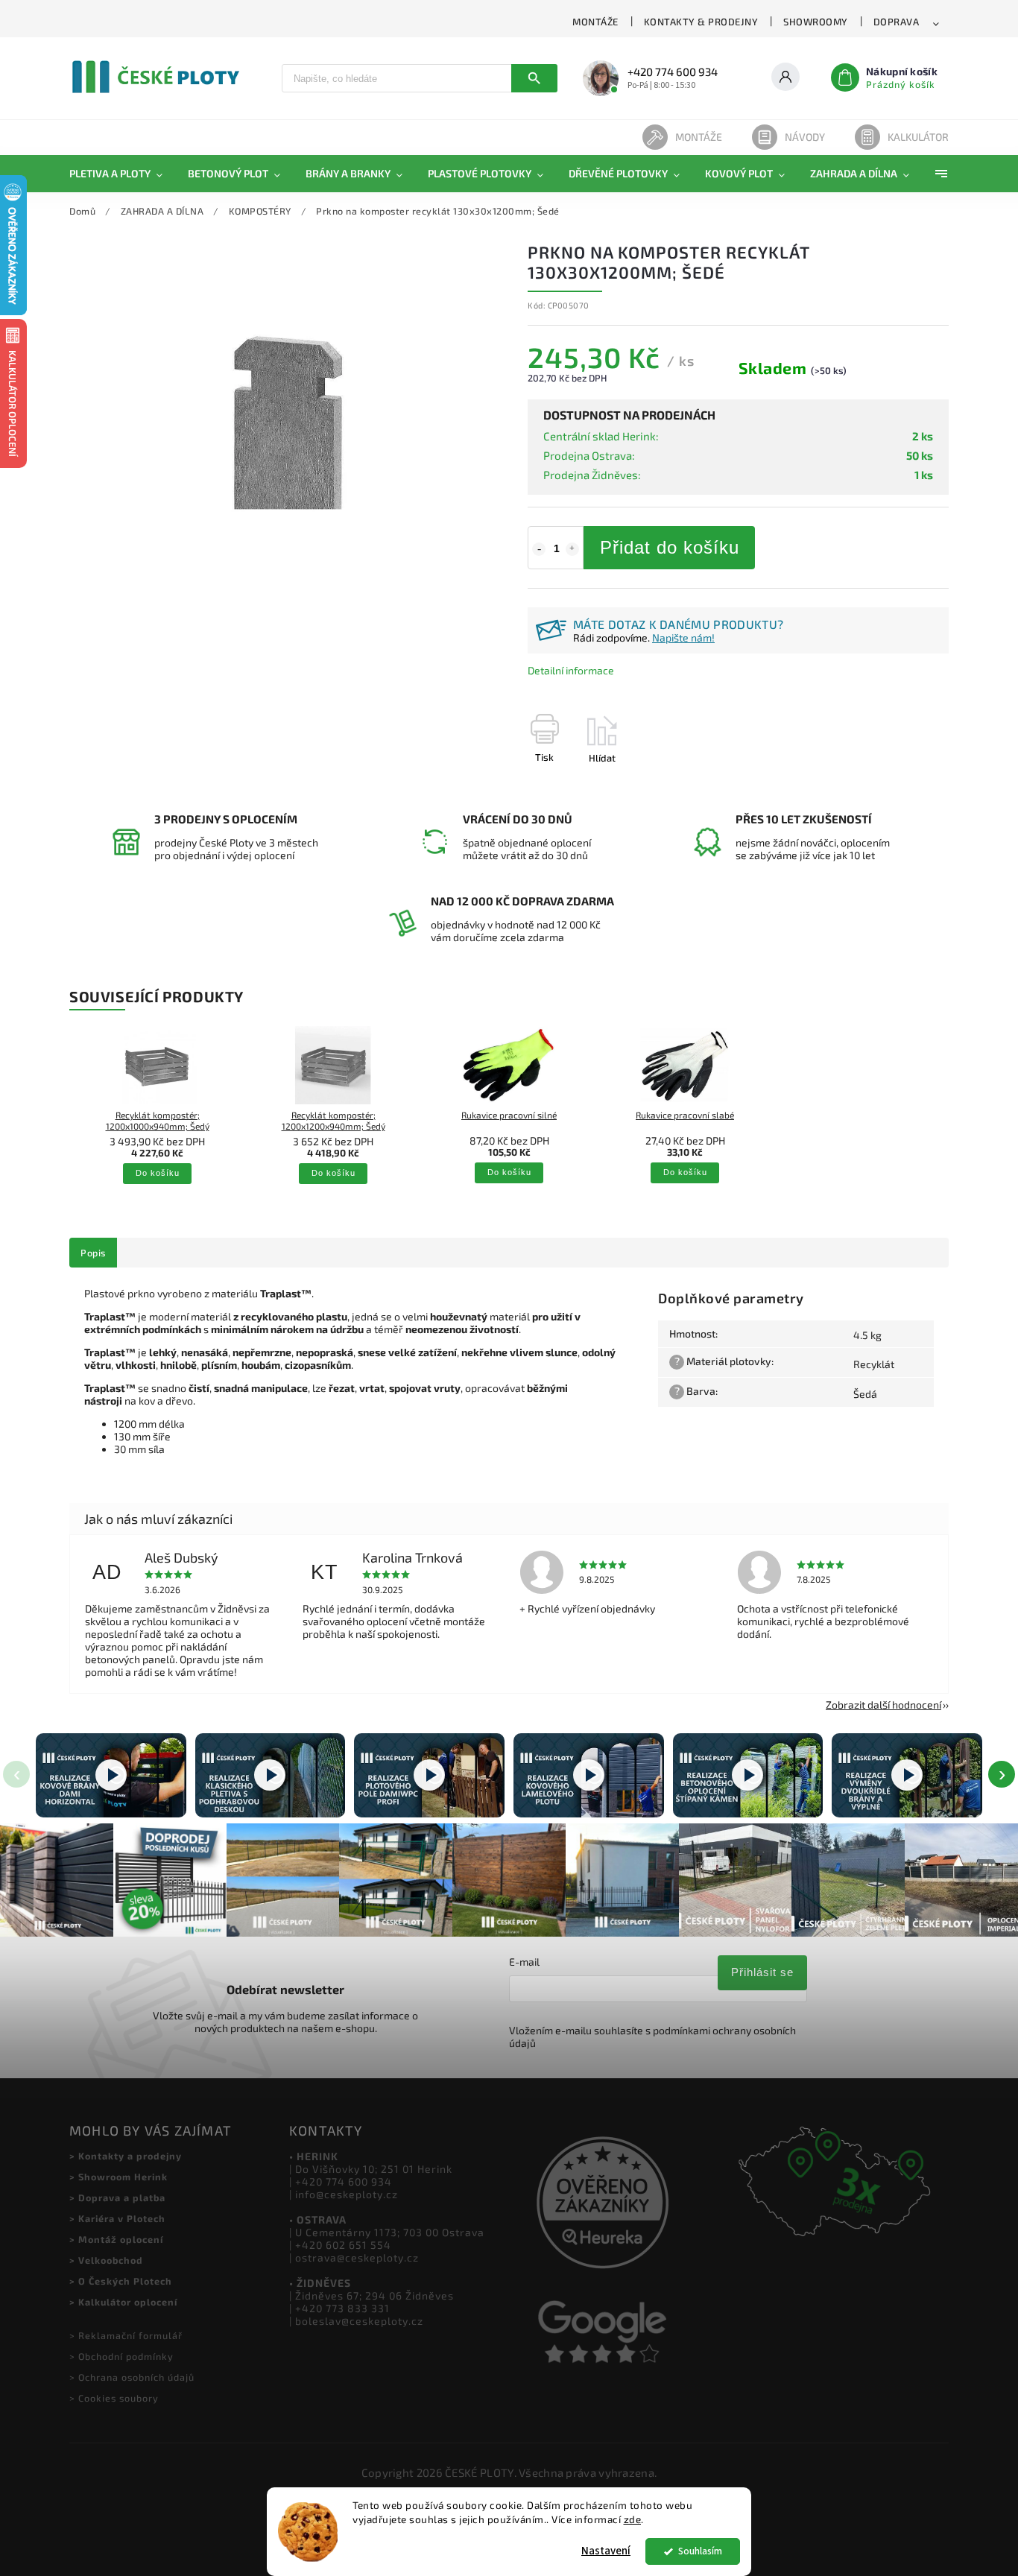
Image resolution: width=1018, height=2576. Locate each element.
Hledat (534, 78)
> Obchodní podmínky (121, 2356)
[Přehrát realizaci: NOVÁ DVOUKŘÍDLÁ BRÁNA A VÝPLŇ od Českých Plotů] (907, 1775)
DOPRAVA (897, 22)
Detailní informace (571, 670)
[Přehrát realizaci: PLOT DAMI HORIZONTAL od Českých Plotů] (111, 1775)
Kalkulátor (918, 137)
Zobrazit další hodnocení (883, 1705)
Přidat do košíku (670, 547)
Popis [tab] (93, 1253)
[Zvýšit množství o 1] (572, 549)
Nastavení (606, 2551)
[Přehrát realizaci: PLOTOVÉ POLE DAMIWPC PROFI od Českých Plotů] (429, 1775)
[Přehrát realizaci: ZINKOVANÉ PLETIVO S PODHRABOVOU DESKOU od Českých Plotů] (271, 1775)
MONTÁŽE (595, 22)
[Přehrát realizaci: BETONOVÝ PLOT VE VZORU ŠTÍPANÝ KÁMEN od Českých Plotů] (748, 1775)
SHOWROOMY (816, 22)
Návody (805, 137)
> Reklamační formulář (126, 2335)
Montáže (699, 137)
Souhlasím (700, 2551)
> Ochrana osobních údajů (132, 2377)
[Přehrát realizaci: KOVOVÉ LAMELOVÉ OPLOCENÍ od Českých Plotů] (589, 1775)
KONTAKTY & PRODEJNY (701, 22)
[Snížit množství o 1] (539, 549)
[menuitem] (122, 174)
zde (633, 2519)
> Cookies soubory (114, 2398)
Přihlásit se (762, 1972)
